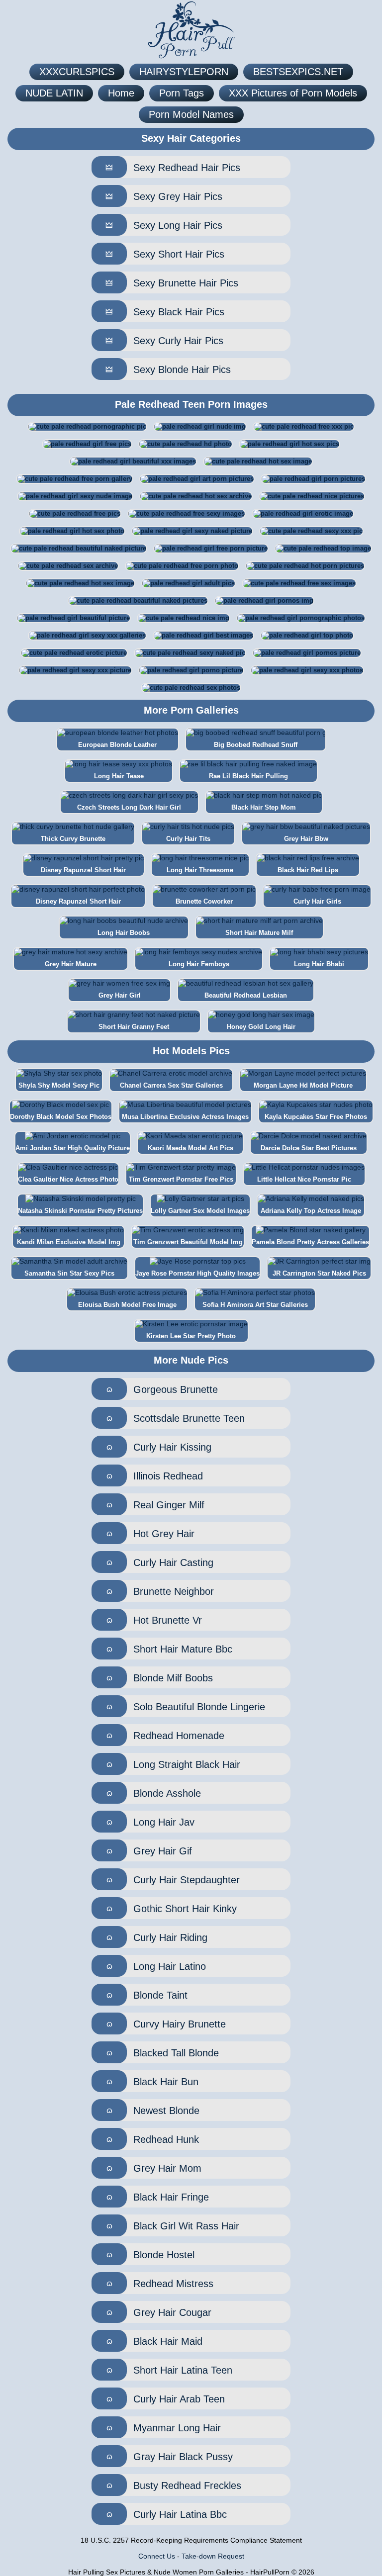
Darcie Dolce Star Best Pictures (309, 1148)
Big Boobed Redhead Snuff (256, 745)
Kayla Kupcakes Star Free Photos (316, 1117)
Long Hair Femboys (199, 964)
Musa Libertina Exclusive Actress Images (185, 1117)
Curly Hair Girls (317, 901)
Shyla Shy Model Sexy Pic (59, 1085)
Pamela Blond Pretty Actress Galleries (310, 1242)
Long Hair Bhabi (319, 964)
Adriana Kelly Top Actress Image (311, 1211)
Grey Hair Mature (71, 964)
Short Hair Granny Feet (134, 1027)
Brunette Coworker (204, 901)
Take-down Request (213, 2556)
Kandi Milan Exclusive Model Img (69, 1242)
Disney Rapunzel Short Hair (83, 870)
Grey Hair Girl (120, 995)
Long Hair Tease (119, 776)
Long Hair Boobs (124, 933)
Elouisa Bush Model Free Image (127, 1305)
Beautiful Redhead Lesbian (246, 995)
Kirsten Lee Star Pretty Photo (191, 1336)
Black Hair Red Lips (308, 870)
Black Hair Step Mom (264, 807)
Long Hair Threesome (200, 870)
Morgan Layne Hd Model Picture (303, 1085)
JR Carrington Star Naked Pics (319, 1273)
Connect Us (157, 2556)
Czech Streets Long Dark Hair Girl (129, 807)
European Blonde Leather (117, 745)
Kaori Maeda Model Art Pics (191, 1148)
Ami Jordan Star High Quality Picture (73, 1148)
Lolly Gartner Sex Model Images (200, 1211)
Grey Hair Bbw (306, 839)
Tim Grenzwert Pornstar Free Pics (181, 1179)
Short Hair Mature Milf (259, 933)
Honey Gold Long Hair (261, 1027)
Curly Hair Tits (188, 839)
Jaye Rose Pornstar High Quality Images (197, 1273)
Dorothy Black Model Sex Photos (61, 1117)
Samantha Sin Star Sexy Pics (69, 1273)
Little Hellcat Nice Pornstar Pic (304, 1179)
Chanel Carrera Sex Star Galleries (171, 1085)
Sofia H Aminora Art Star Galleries (255, 1305)
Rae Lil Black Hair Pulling (248, 776)
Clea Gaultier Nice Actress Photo (68, 1179)
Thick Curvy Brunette (73, 839)
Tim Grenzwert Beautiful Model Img (188, 1242)
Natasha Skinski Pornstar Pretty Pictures (80, 1211)
